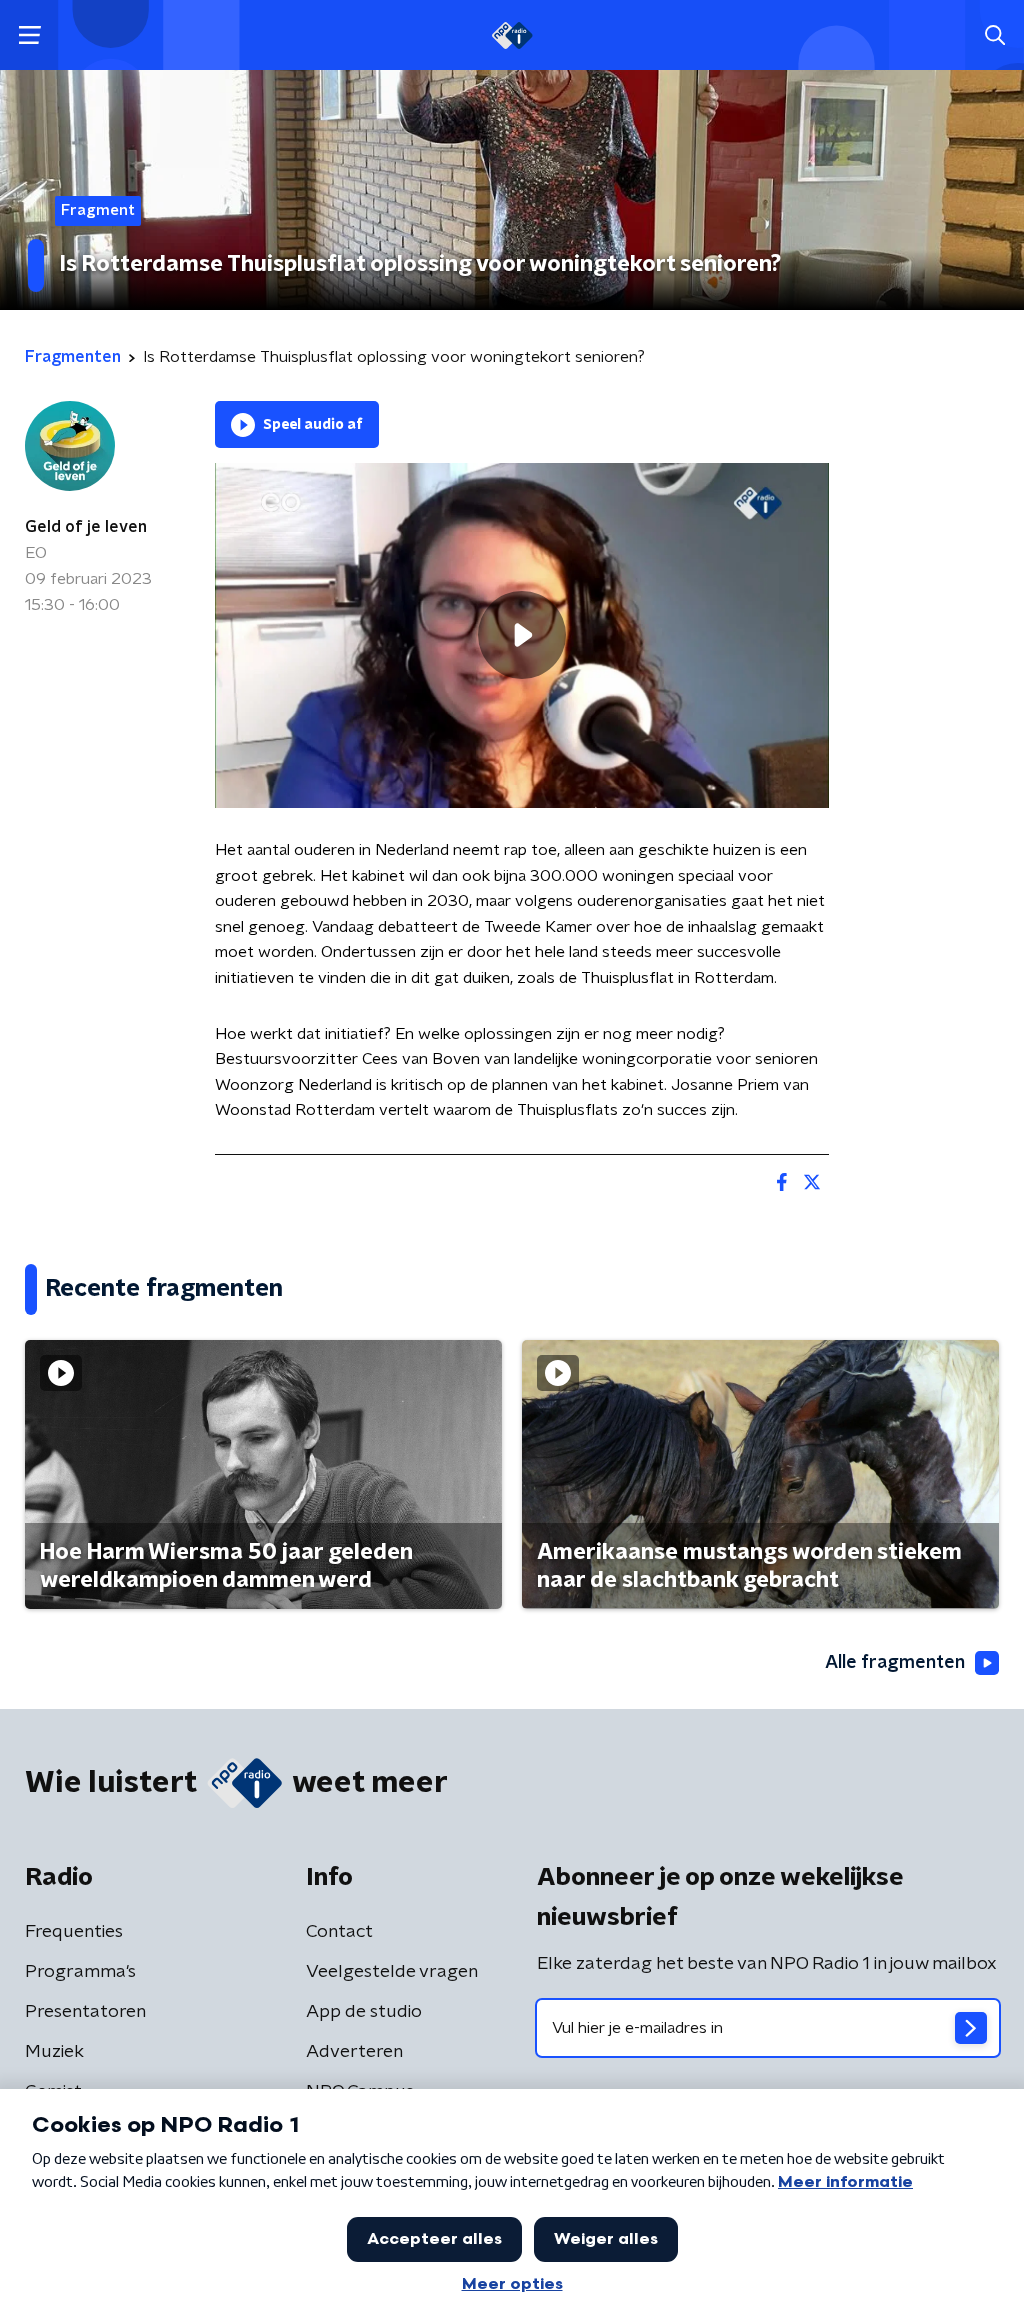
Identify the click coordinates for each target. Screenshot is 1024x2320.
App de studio (364, 2012)
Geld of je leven (86, 527)
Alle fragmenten (895, 1663)
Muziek (54, 2052)
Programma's (80, 1972)
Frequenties (74, 1932)
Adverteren (354, 2052)
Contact (339, 1932)
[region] (522, 635)
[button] (29, 35)
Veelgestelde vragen (392, 1972)
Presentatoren (85, 2012)
